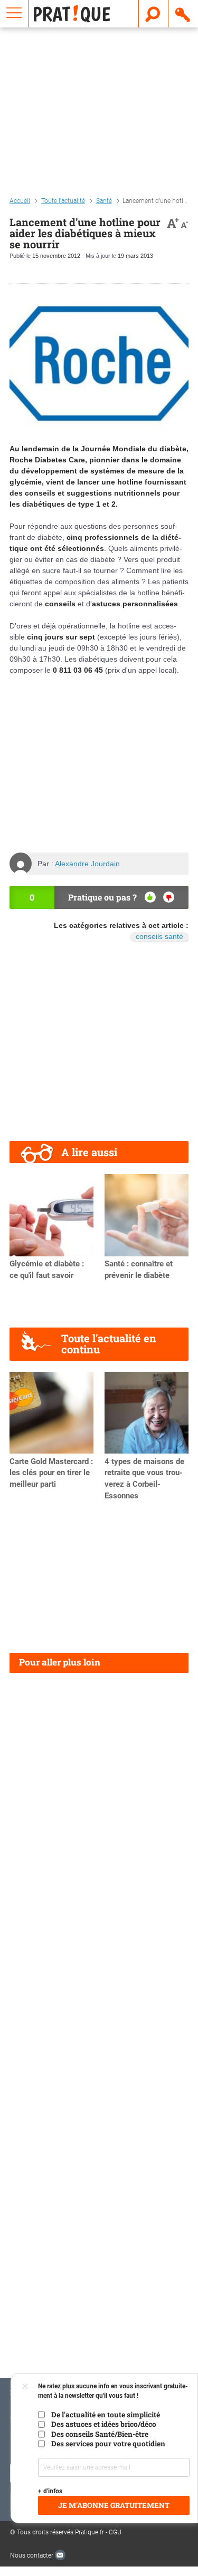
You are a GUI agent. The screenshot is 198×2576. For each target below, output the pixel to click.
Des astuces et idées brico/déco (104, 2424)
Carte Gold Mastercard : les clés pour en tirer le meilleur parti (51, 1473)
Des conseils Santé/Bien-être (100, 2434)
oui (150, 897)
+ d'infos (50, 2491)
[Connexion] (183, 14)
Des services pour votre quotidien (108, 2444)
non (169, 897)
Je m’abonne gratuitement (114, 2505)
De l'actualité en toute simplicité (106, 2415)
